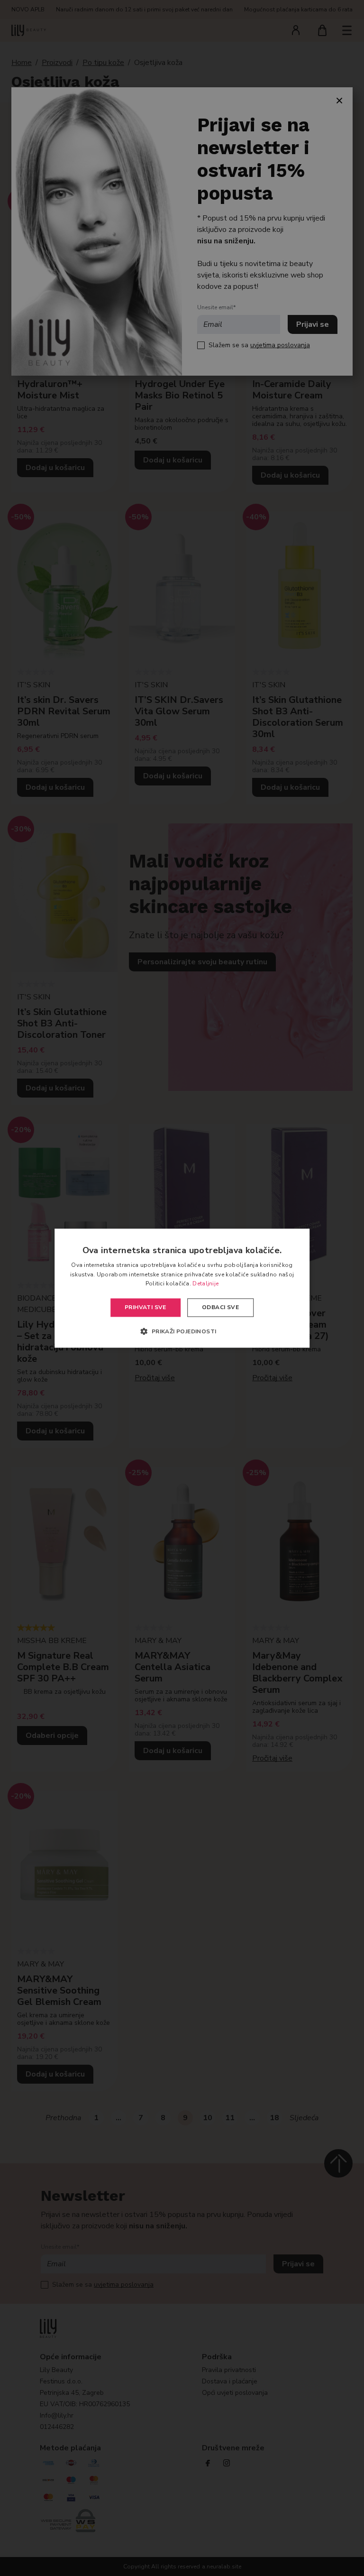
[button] (182, 1331)
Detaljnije (205, 1284)
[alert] (182, 1288)
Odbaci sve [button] (220, 1308)
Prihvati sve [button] (146, 1308)
